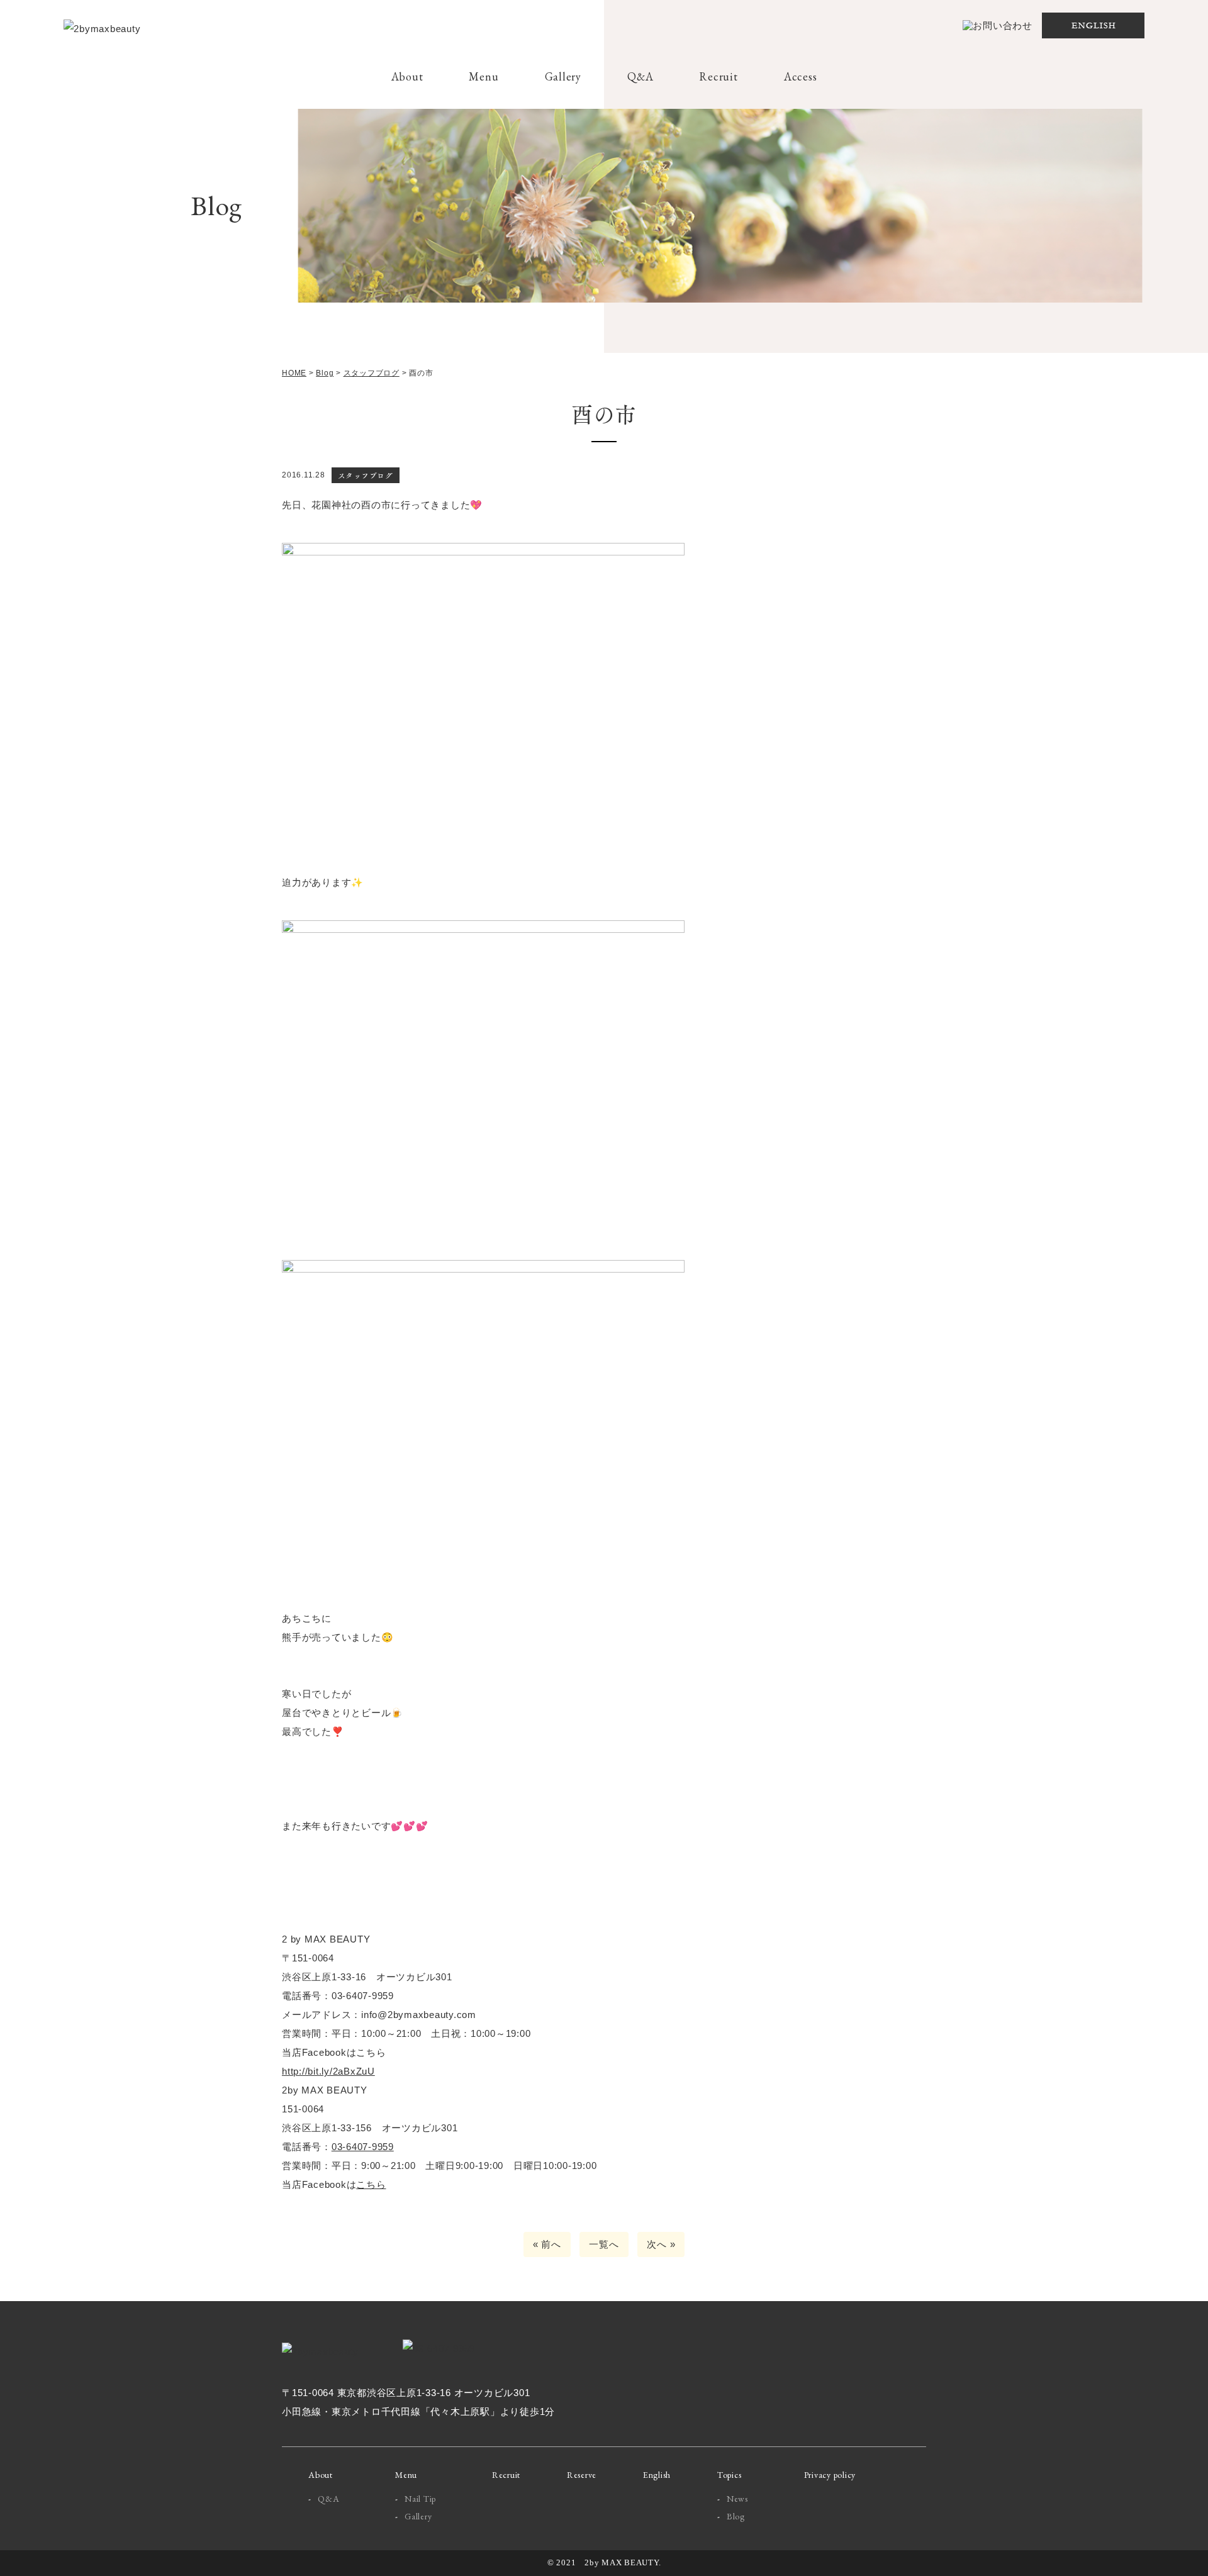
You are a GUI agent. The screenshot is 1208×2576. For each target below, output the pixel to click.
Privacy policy (830, 2475)
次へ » (661, 2244)
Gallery (563, 76)
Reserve (582, 2475)
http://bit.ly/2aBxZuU (328, 2071)
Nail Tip (420, 2499)
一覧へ (604, 2244)
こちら (371, 2184)
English (657, 2475)
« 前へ (547, 2244)
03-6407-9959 (363, 2147)
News (737, 2499)
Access (801, 76)
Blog (736, 2516)
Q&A (640, 76)
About (407, 76)
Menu (484, 76)
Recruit (718, 76)
